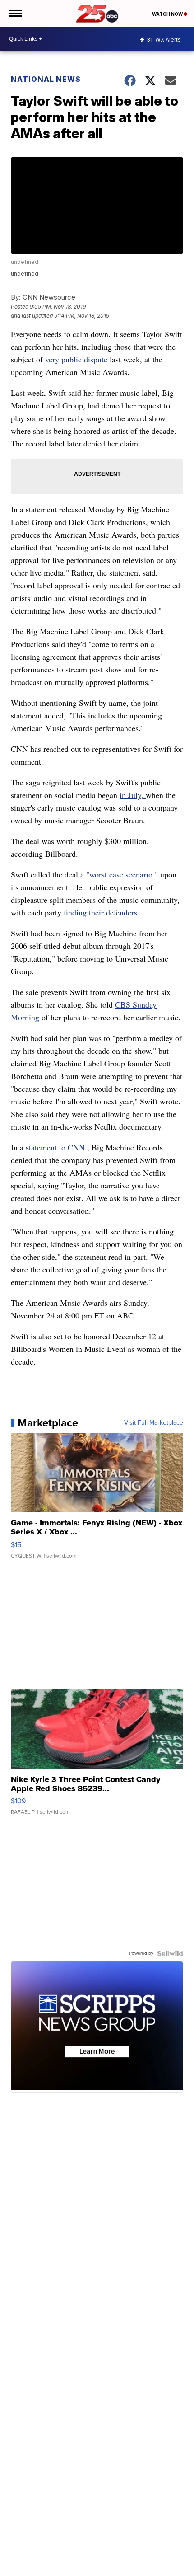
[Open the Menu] (15, 14)
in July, (133, 795)
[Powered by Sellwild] (170, 1953)
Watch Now (168, 14)
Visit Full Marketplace (154, 1423)
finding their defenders (100, 912)
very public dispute (77, 359)
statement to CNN (55, 1147)
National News (46, 79)
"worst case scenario (119, 874)
